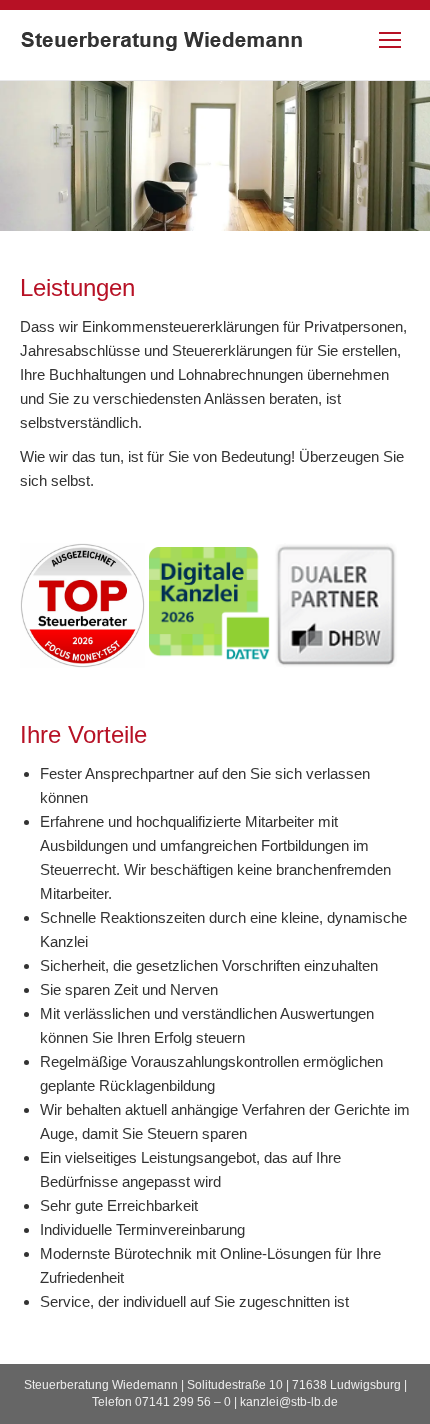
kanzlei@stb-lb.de (289, 1402)
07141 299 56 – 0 (183, 1402)
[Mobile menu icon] (390, 40)
